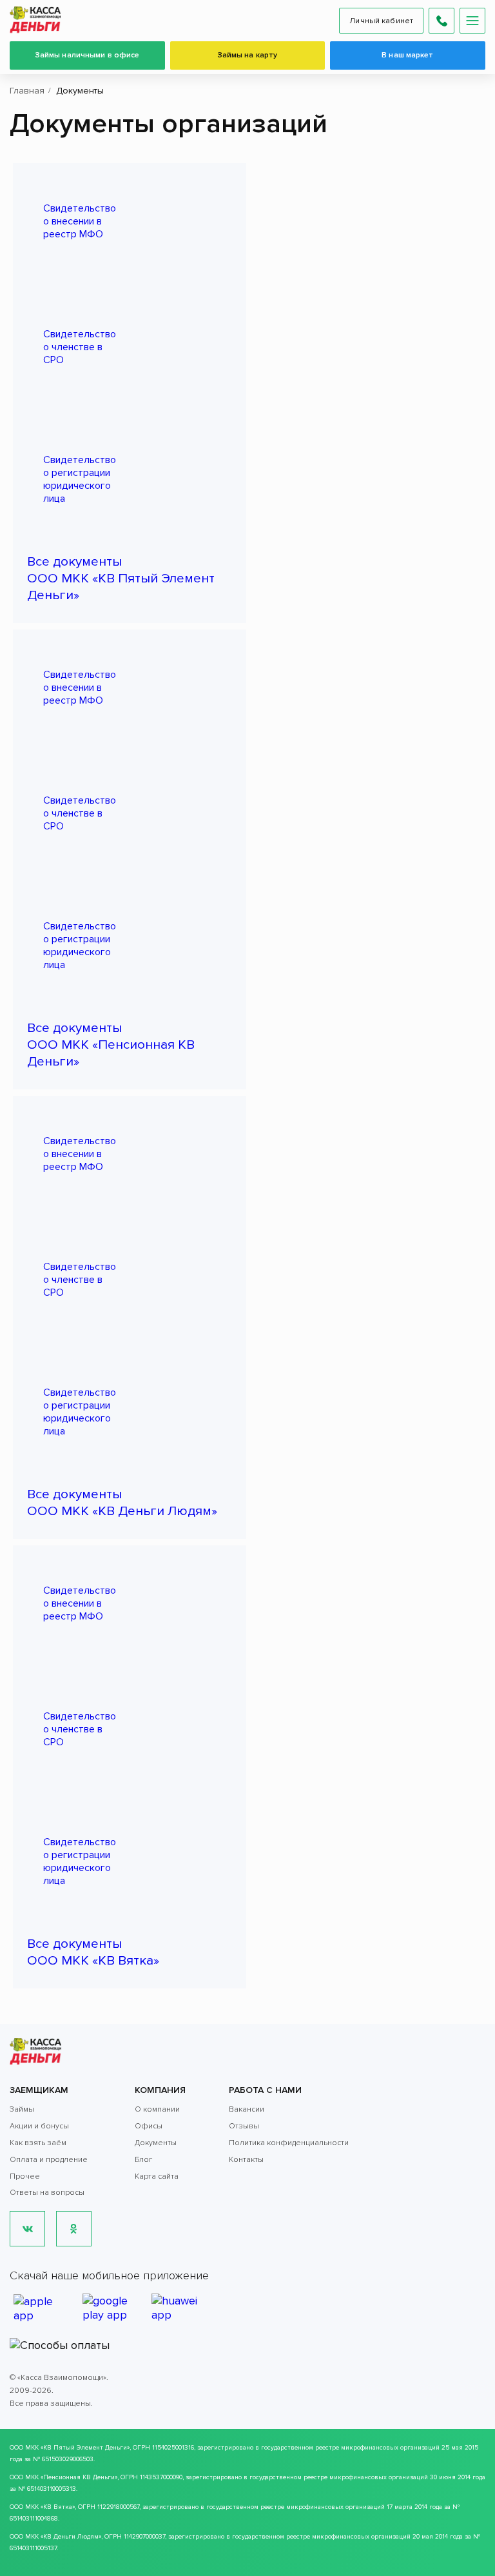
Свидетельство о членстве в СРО (80, 347)
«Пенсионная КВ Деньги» (79, 2477)
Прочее (25, 2176)
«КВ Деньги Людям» (71, 2537)
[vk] (27, 2229)
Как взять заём (38, 2143)
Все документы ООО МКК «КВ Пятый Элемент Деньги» (121, 578)
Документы (156, 2143)
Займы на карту (248, 55)
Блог (143, 2160)
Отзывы (244, 2126)
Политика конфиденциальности (289, 2143)
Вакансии (247, 2109)
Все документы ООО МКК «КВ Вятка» (93, 1952)
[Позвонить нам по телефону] (442, 21)
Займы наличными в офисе (88, 55)
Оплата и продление (49, 2160)
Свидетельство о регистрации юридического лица (80, 479)
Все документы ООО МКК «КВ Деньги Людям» (122, 1502)
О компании (157, 2109)
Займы (22, 2109)
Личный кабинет (381, 21)
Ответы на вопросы (47, 2193)
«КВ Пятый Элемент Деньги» (85, 2448)
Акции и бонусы (39, 2126)
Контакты (246, 2160)
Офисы (149, 2126)
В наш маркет (407, 55)
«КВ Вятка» (58, 2507)
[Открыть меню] (472, 21)
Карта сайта (157, 2176)
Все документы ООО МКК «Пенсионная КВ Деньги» (111, 1045)
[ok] (74, 2229)
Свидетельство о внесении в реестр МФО (80, 221)
